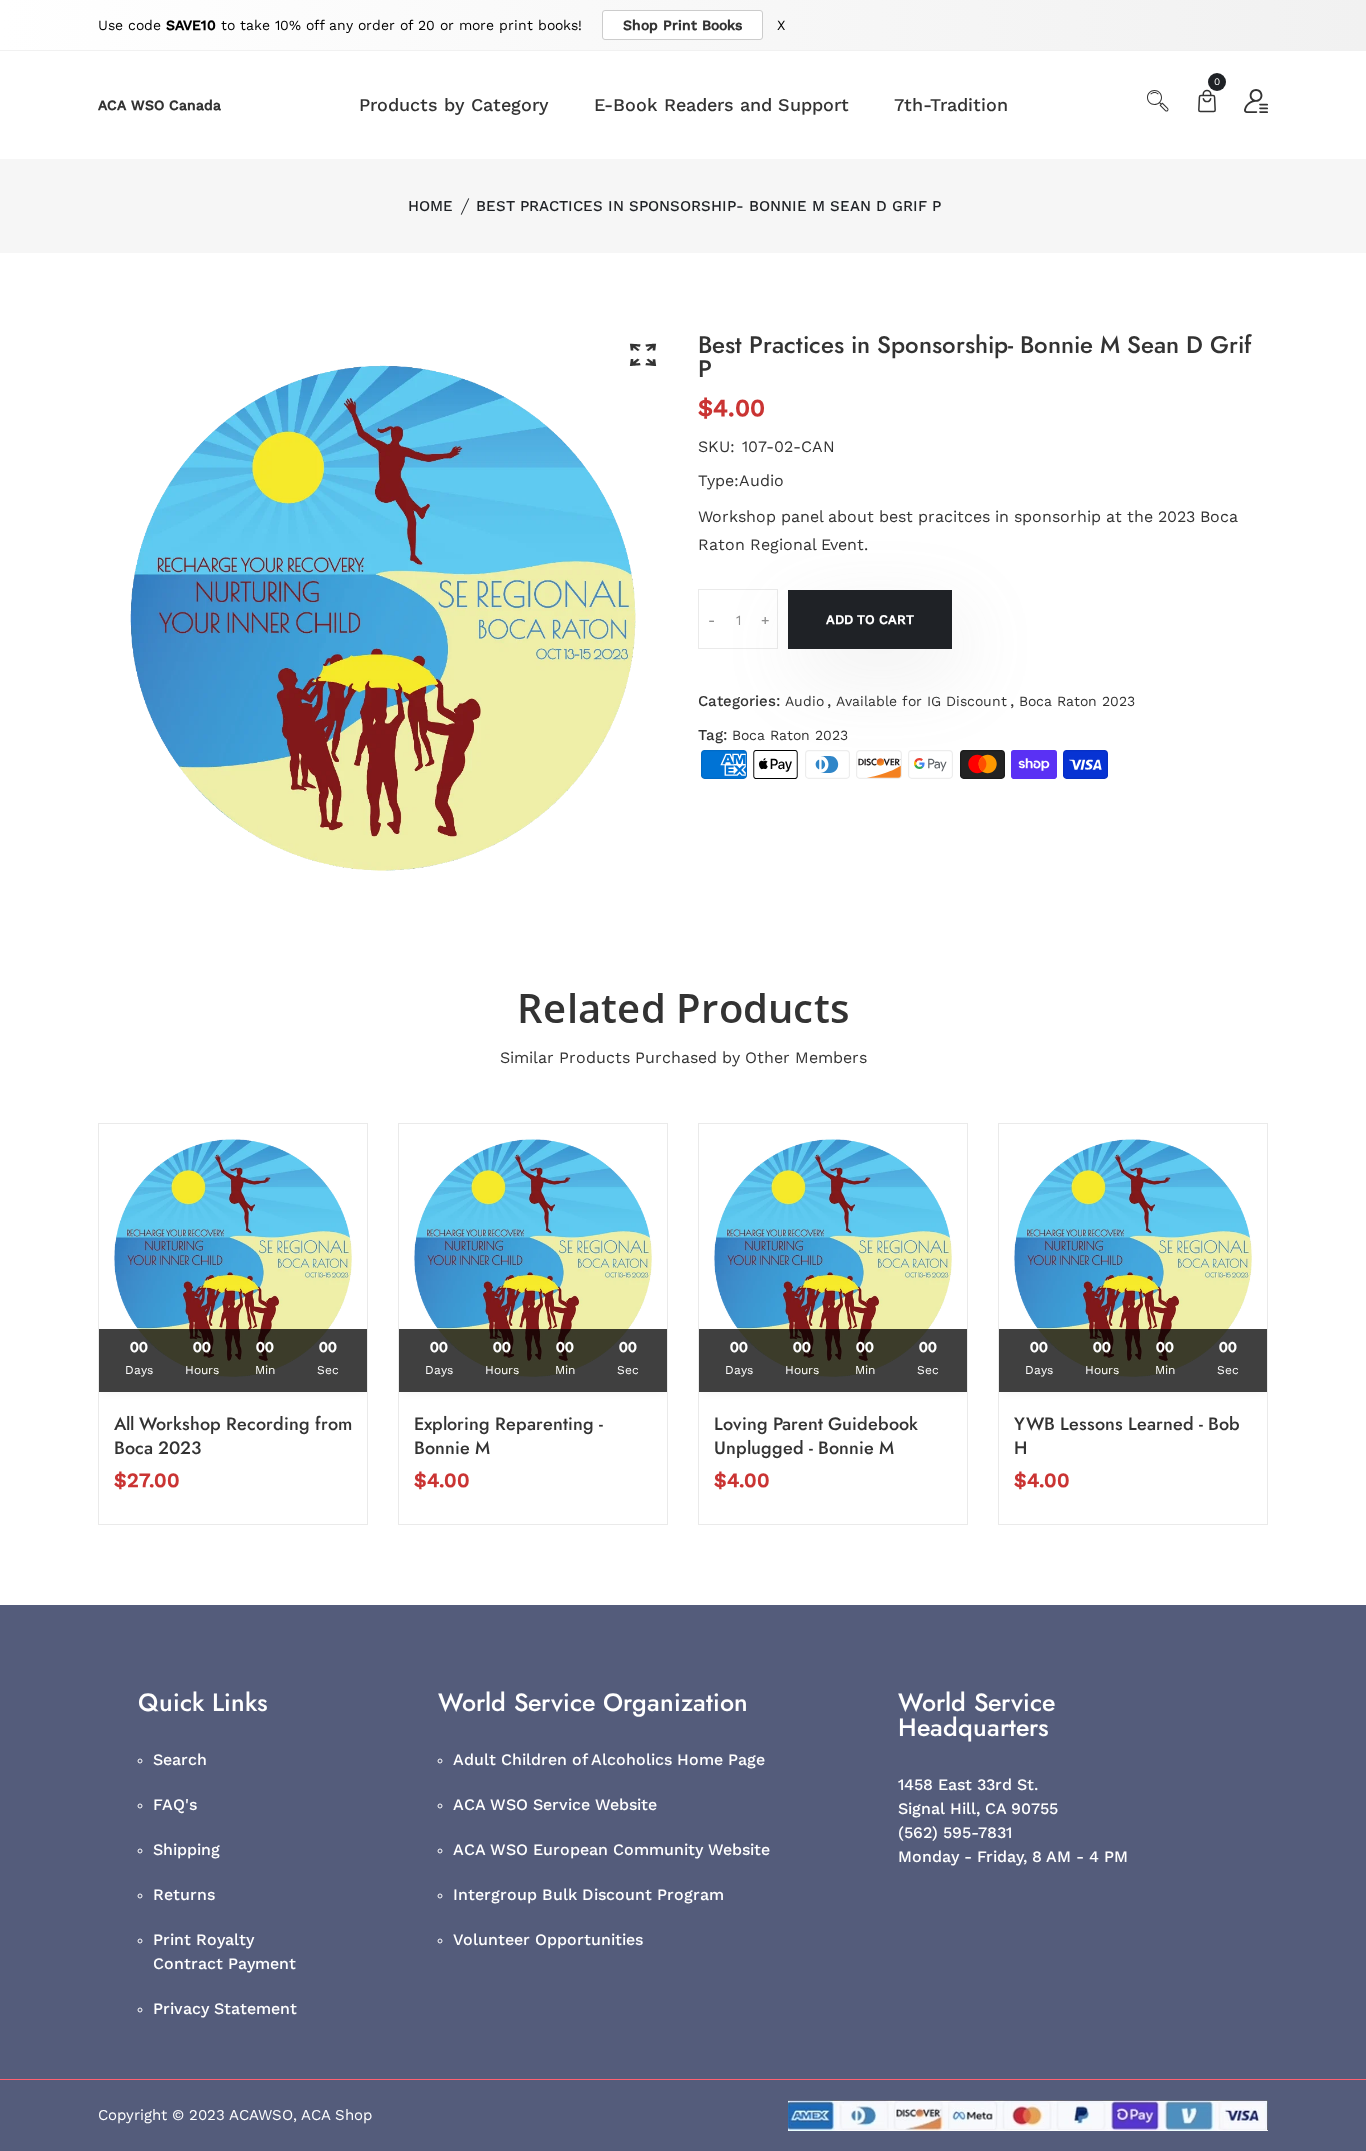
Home (430, 206)
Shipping (186, 1849)
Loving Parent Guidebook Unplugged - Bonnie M (816, 1436)
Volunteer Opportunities (548, 1939)
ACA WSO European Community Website (611, 1849)
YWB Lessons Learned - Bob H (1127, 1436)
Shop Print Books (682, 25)
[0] (1207, 103)
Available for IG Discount (921, 701)
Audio (804, 701)
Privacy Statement (225, 2008)
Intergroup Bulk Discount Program (588, 1894)
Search (180, 1759)
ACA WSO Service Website (555, 1804)
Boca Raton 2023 (1077, 701)
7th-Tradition (951, 104)
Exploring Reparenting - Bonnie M (508, 1436)
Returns (184, 1894)
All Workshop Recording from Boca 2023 (233, 1436)
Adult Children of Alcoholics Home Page (609, 1759)
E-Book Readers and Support (721, 104)
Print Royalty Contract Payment (224, 1951)
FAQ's (175, 1804)
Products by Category (454, 104)
